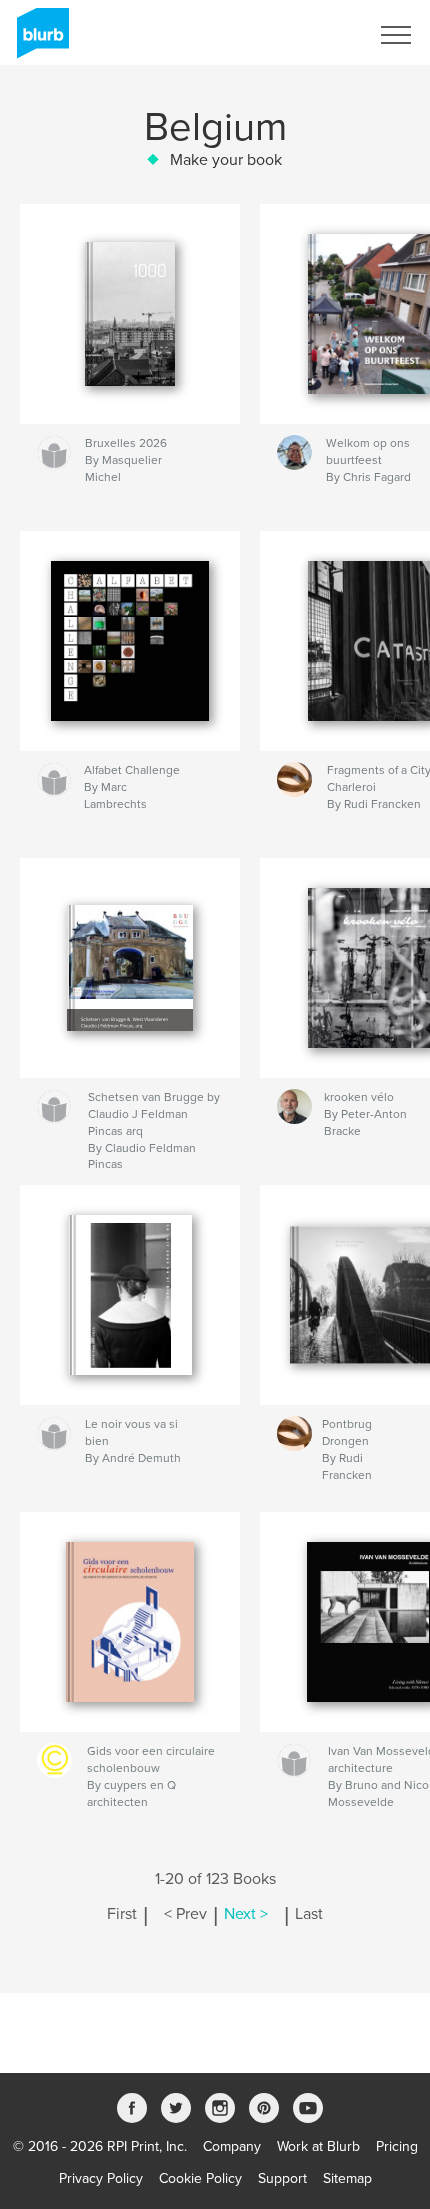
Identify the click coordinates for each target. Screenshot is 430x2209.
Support (282, 2178)
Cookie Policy (200, 2178)
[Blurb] (39, 41)
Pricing (397, 2146)
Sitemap (347, 2178)
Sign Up (318, 35)
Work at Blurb (318, 2146)
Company (232, 2146)
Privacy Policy (101, 2178)
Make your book (226, 160)
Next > (246, 1914)
